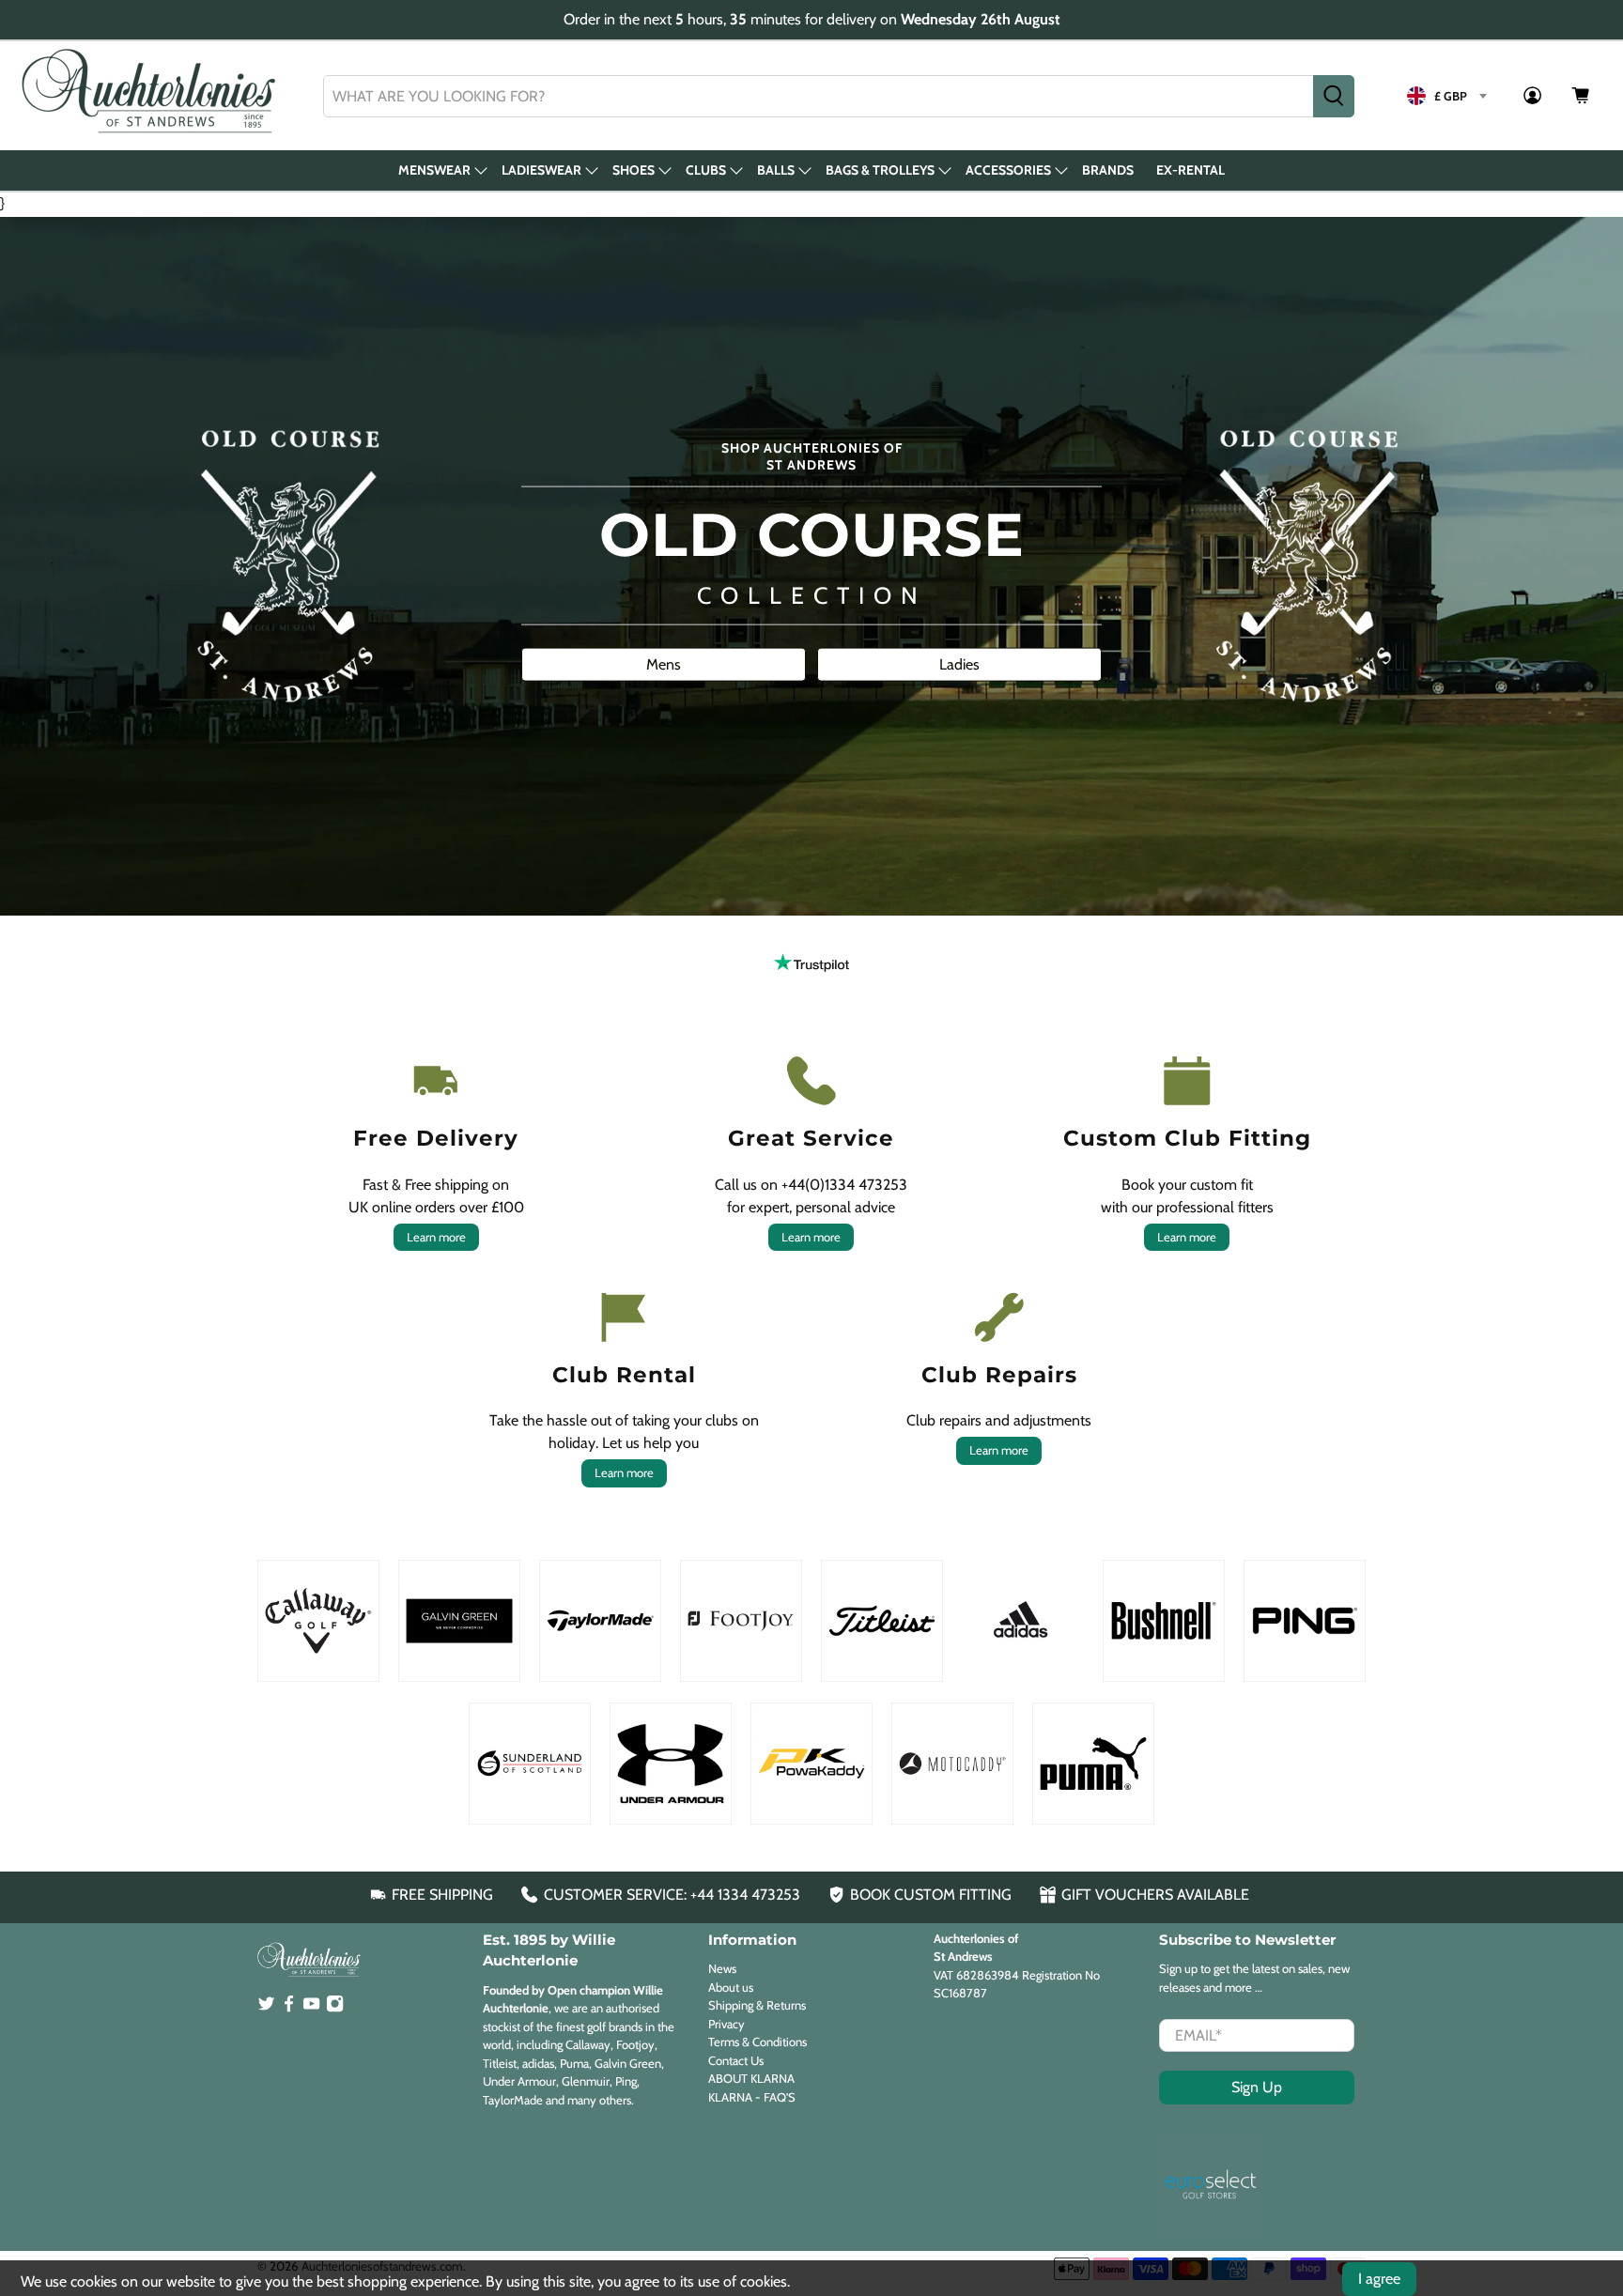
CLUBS (706, 170)
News (722, 1968)
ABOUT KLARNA (751, 2078)
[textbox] (1446, 96)
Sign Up (1257, 2087)
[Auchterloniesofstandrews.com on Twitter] (266, 2008)
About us (731, 1987)
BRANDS (1108, 170)
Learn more (436, 1237)
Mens (664, 663)
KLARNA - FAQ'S (752, 2097)
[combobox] (819, 96)
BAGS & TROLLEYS (880, 170)
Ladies (959, 663)
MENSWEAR (434, 170)
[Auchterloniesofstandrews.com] (152, 96)
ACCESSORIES (1008, 170)
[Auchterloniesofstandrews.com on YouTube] (311, 2008)
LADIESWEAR (541, 170)
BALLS (776, 170)
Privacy (726, 2024)
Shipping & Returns (757, 2005)
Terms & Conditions (757, 2042)
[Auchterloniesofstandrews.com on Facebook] (289, 2008)
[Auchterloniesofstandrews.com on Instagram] (335, 2008)
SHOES (634, 170)
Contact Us (736, 2060)
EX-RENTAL (1190, 170)
